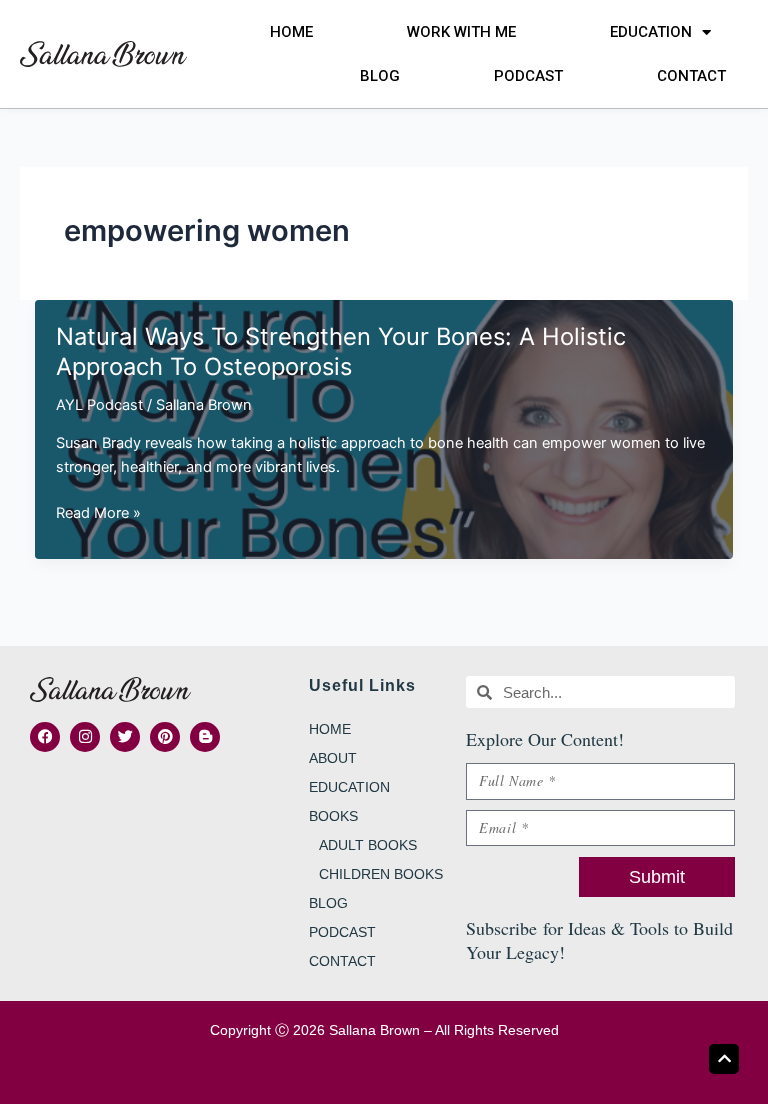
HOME (291, 32)
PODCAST (528, 76)
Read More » (98, 514)
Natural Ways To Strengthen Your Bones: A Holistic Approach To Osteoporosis (341, 352)
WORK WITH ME (461, 32)
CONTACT (691, 76)
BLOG (380, 76)
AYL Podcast (99, 405)
